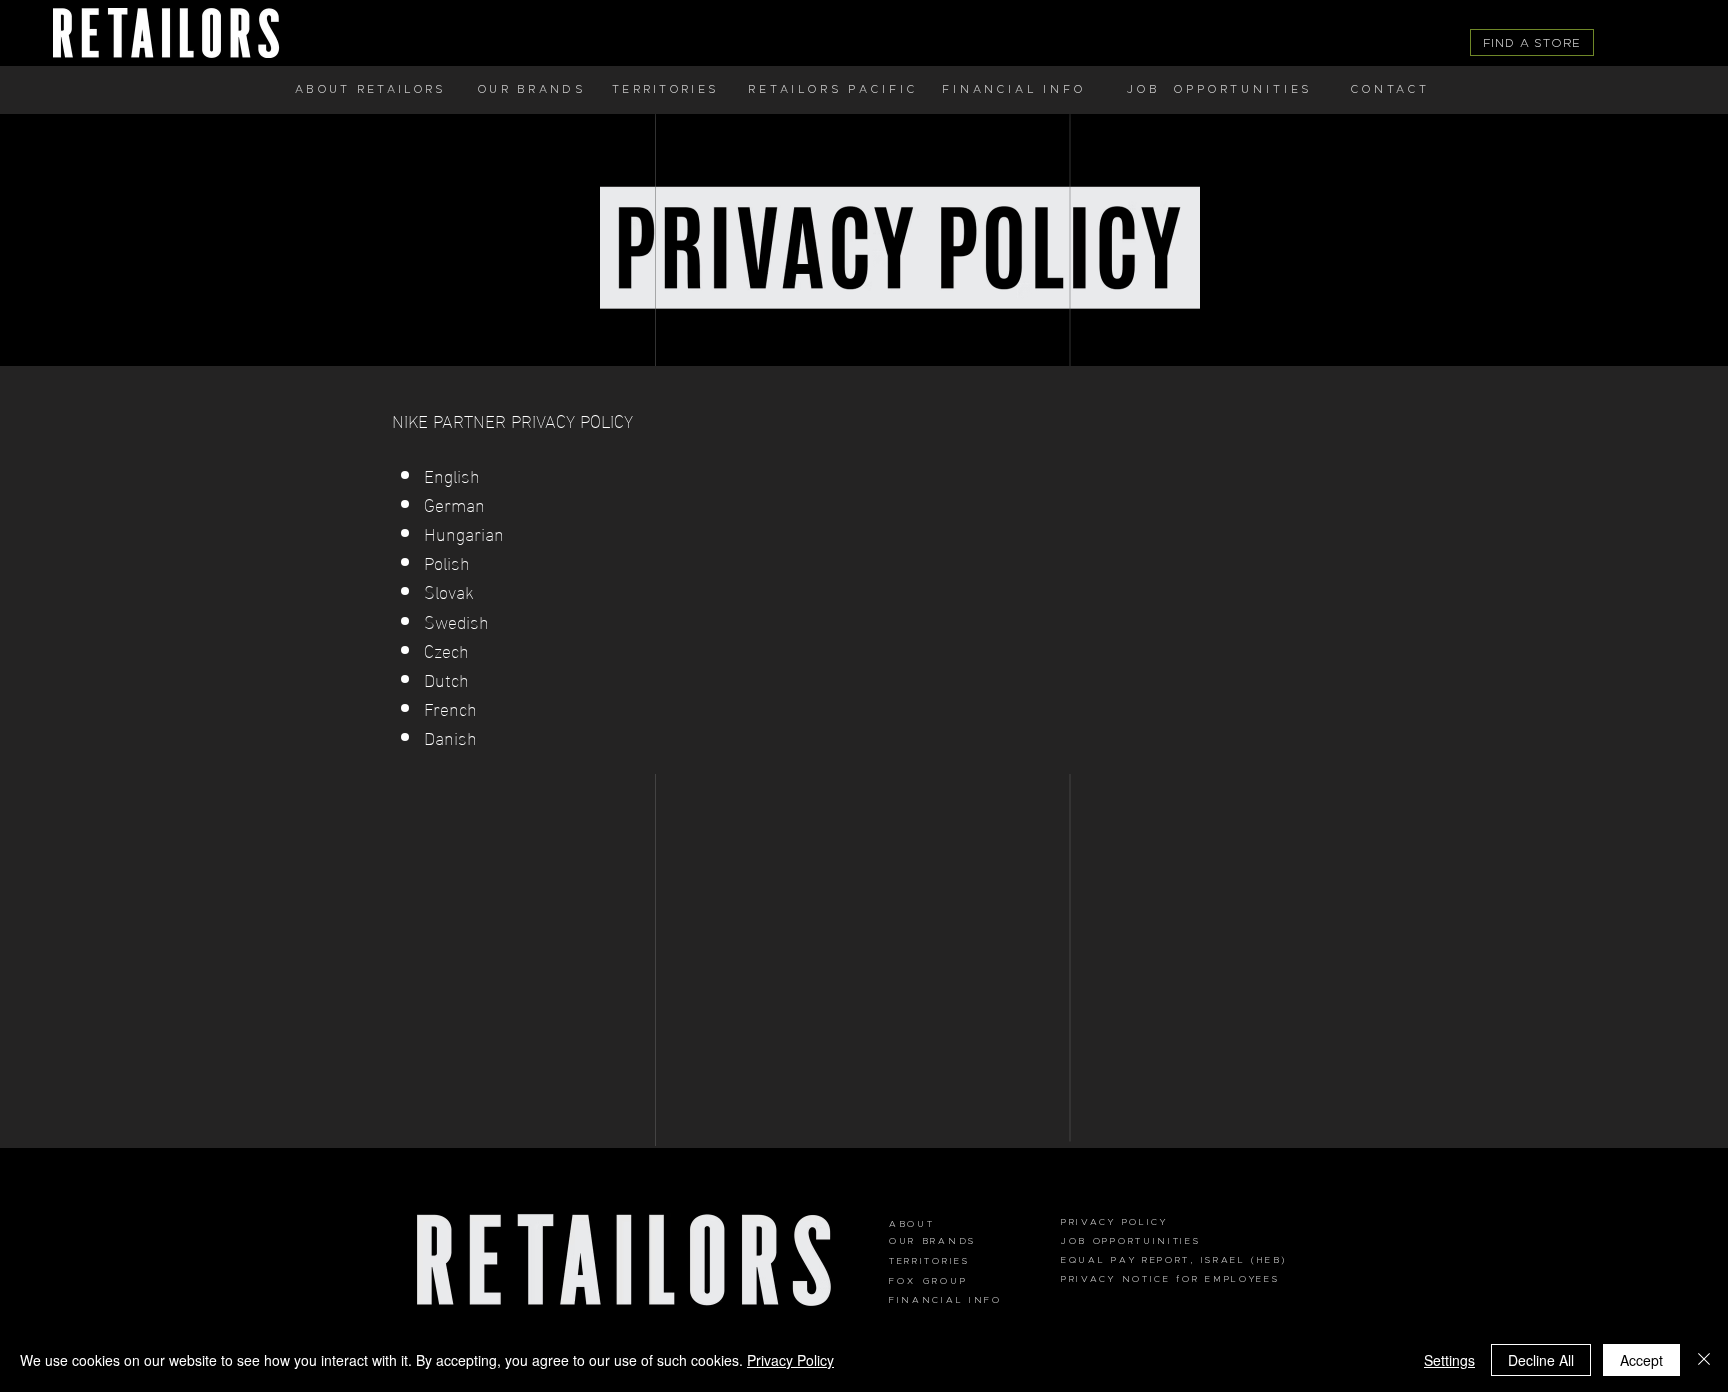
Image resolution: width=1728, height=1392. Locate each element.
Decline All (1541, 1360)
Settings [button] (1449, 1360)
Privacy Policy (790, 1360)
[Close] (1704, 1360)
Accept (1641, 1360)
